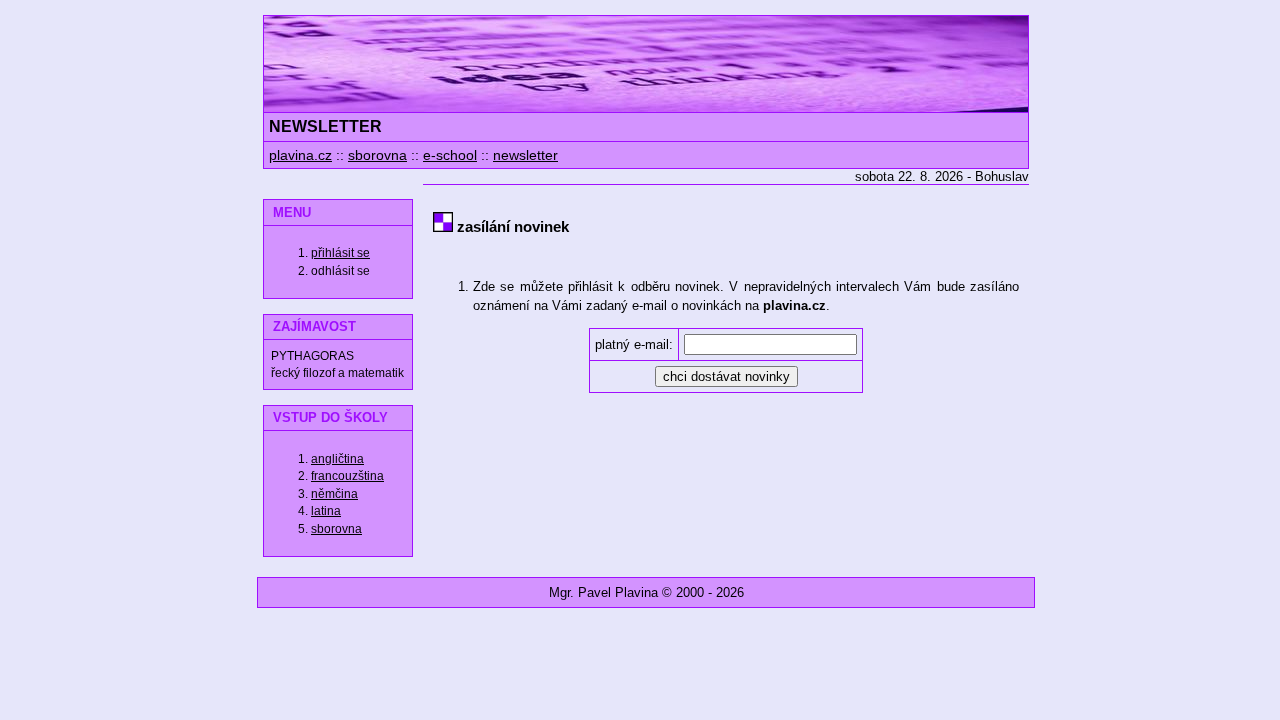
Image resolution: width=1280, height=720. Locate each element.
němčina (334, 493)
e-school (450, 155)
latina (326, 510)
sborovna (377, 155)
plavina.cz (300, 155)
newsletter (525, 155)
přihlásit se (340, 252)
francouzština (347, 475)
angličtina (337, 458)
